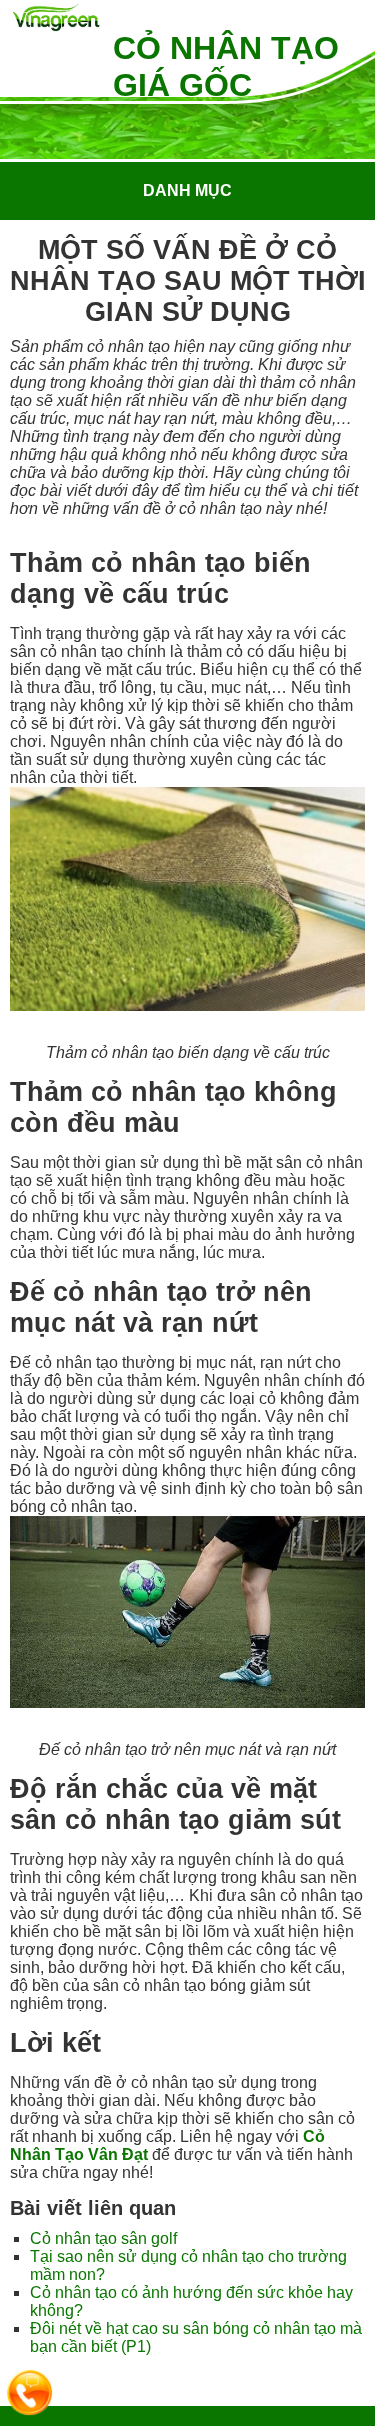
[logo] (56, 19)
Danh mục (187, 190)
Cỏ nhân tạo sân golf (103, 2238)
